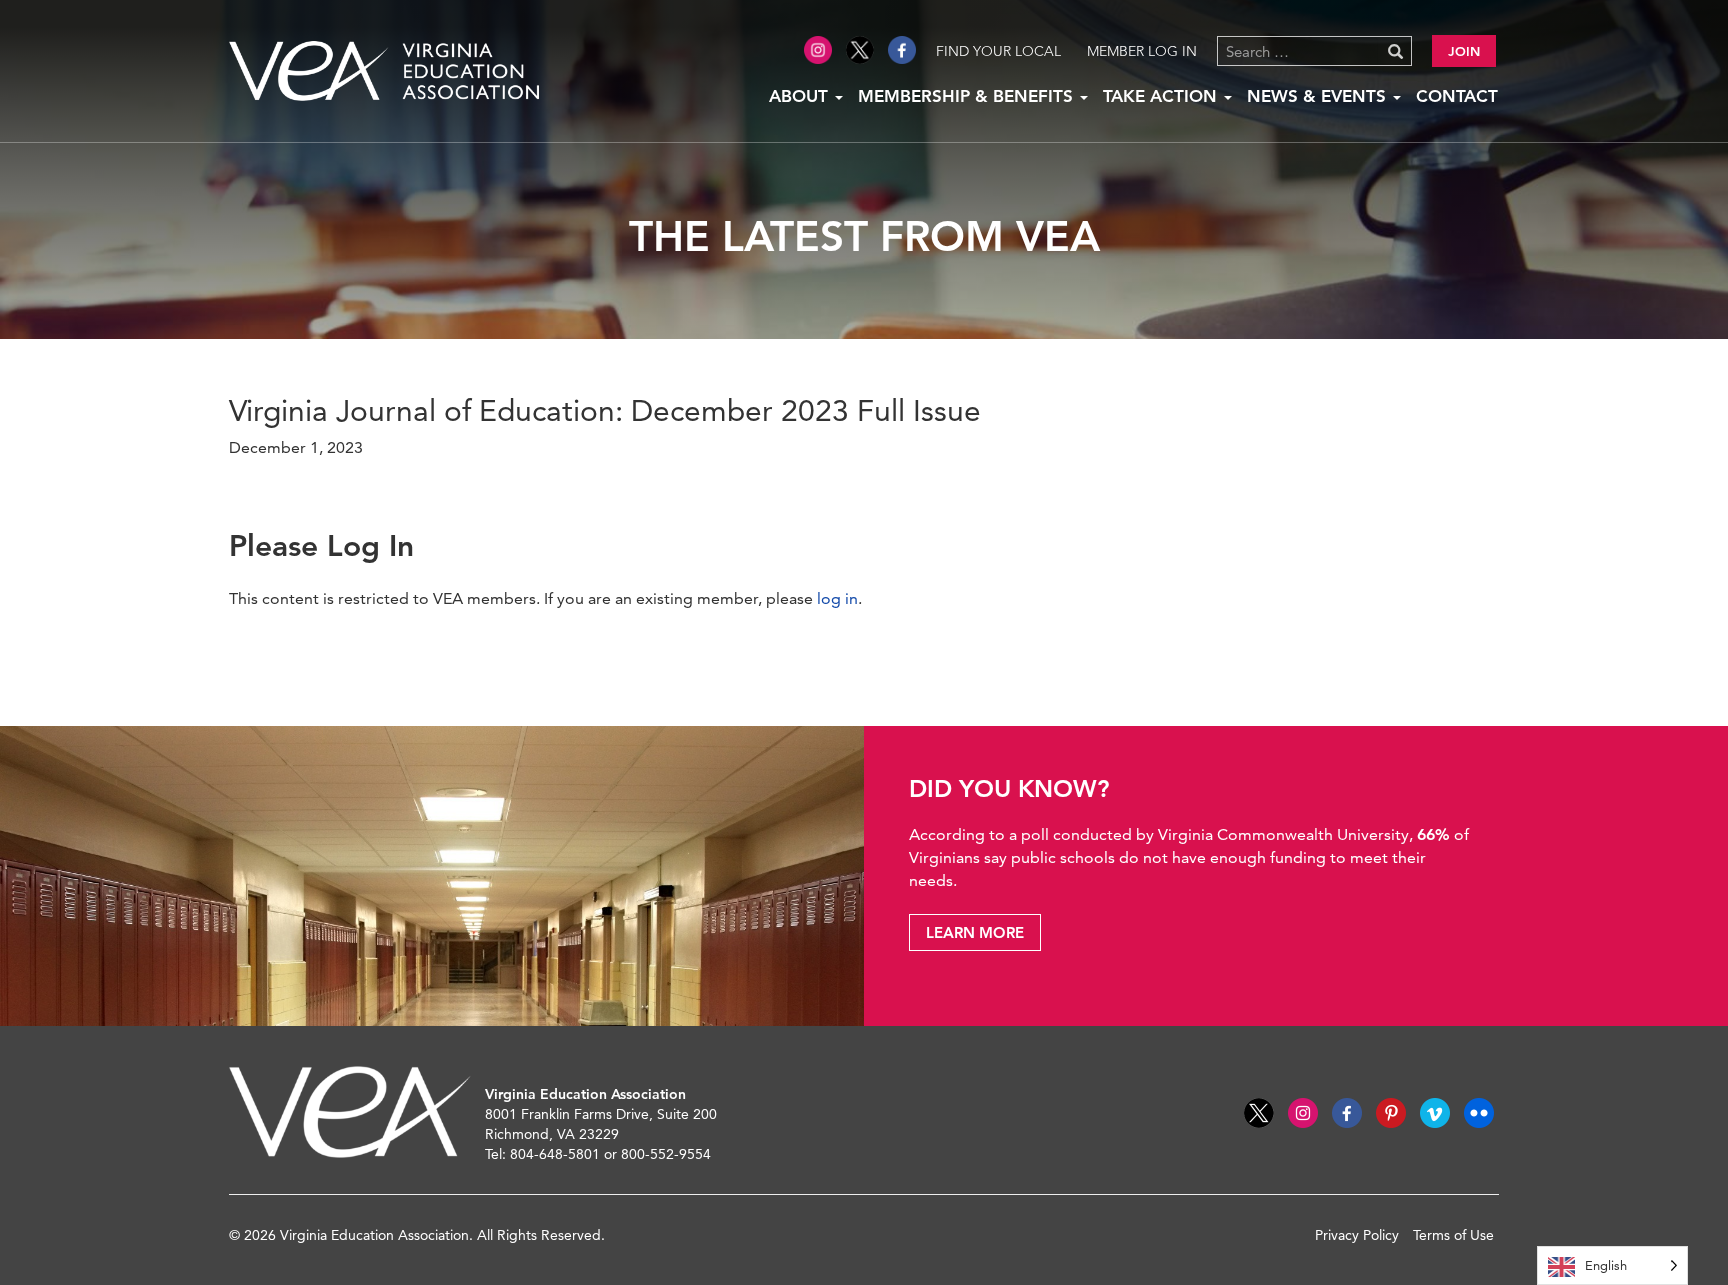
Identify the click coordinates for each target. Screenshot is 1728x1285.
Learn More (975, 932)
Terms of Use (1453, 1235)
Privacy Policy (1357, 1235)
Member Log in (1142, 51)
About (801, 96)
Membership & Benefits (968, 96)
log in (837, 598)
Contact (1457, 96)
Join (1464, 51)
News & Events (1319, 96)
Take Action (1162, 96)
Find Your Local (998, 51)
